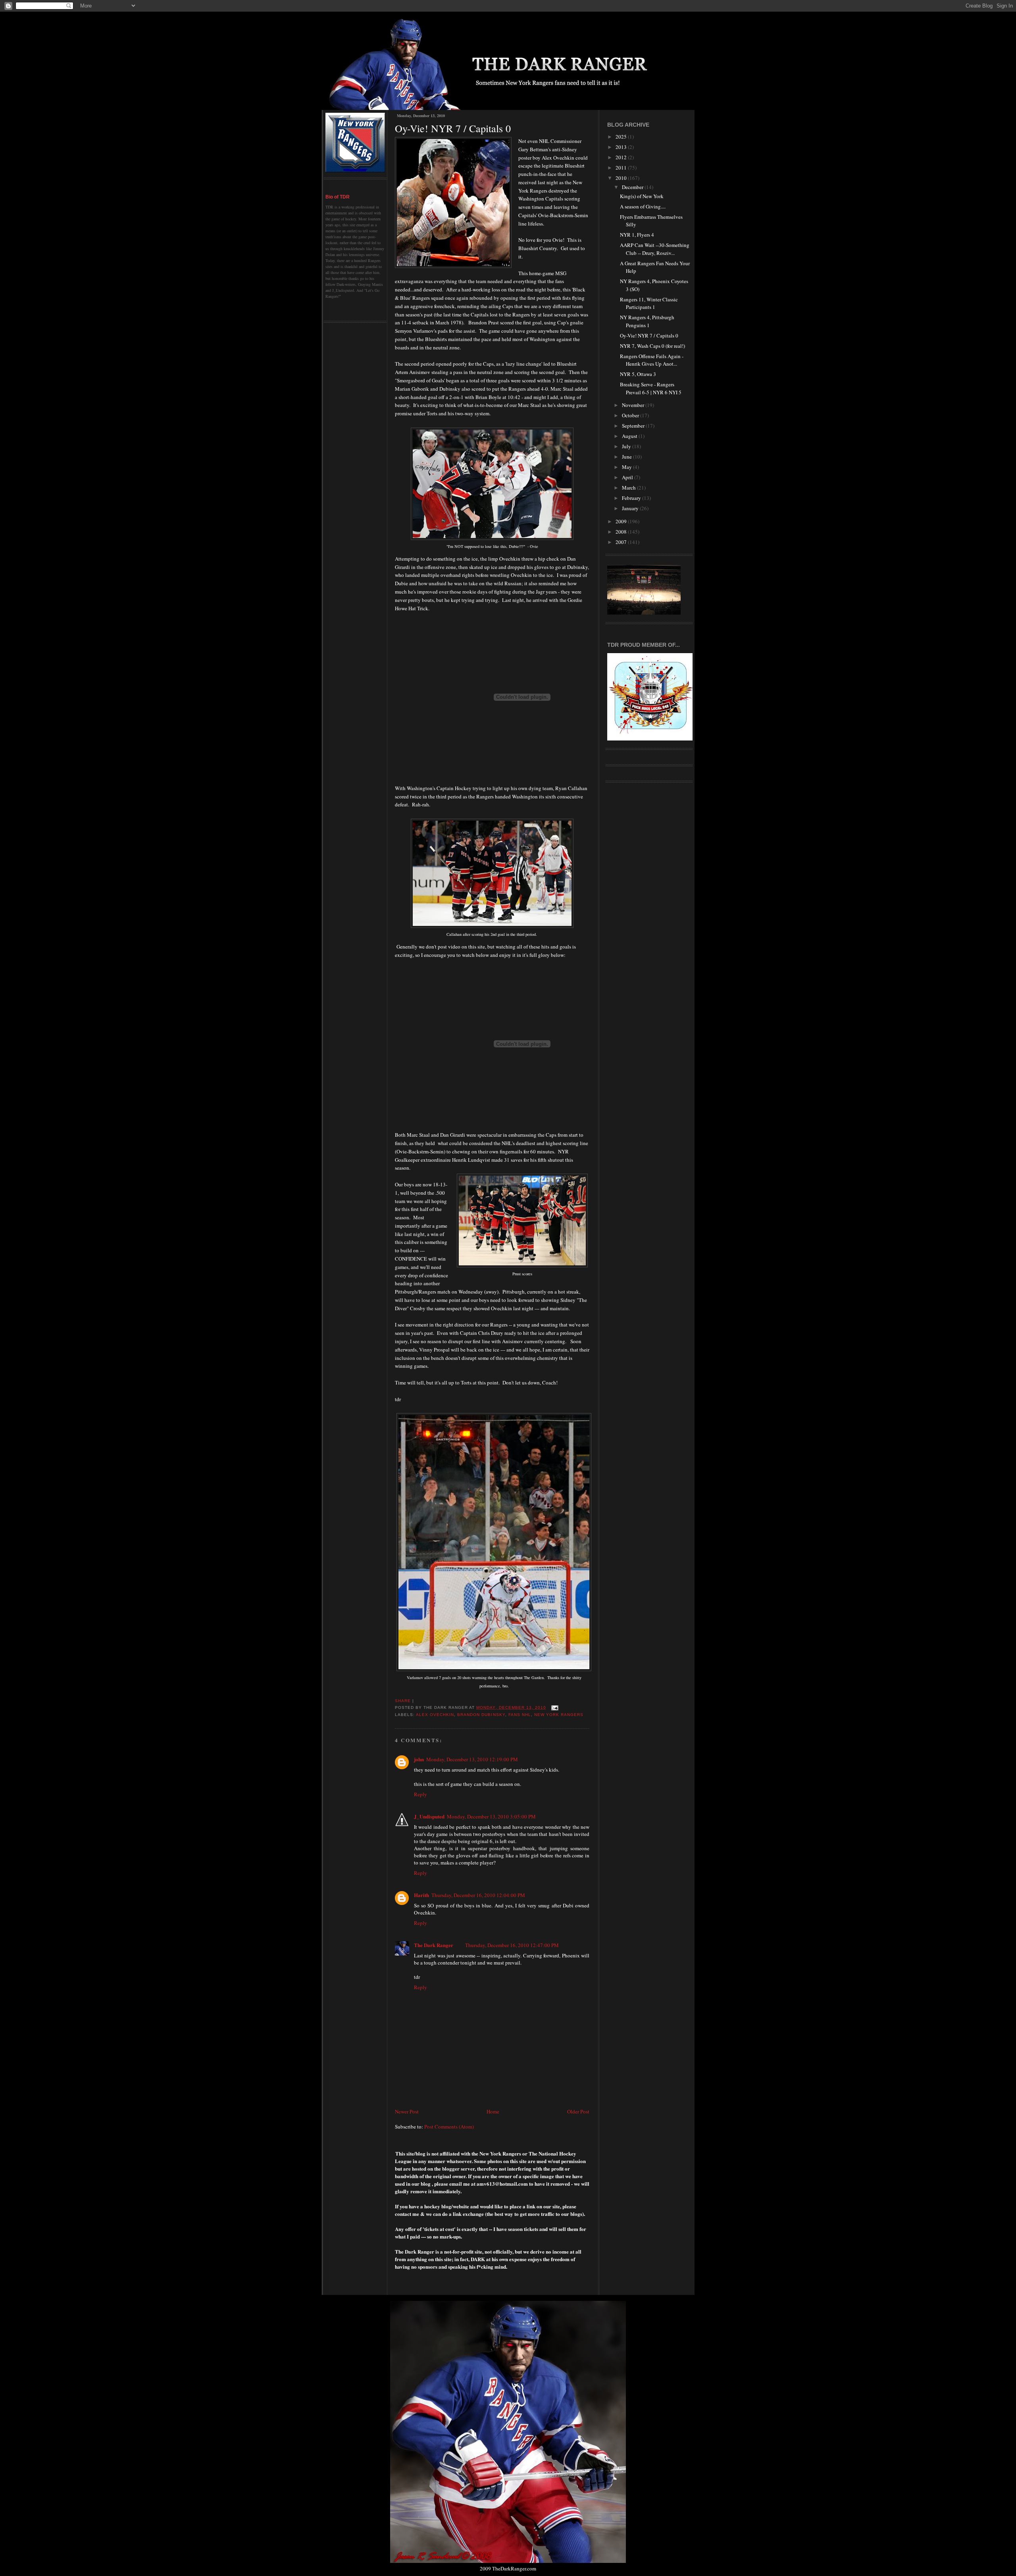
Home (493, 2111)
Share (403, 1701)
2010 (622, 178)
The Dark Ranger (434, 1945)
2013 (622, 147)
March (629, 488)
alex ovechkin (435, 1715)
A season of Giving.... (643, 206)
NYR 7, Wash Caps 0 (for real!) (652, 346)
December (633, 187)
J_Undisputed (429, 1816)
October (631, 415)
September (634, 426)
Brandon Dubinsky (481, 1715)
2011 (622, 168)
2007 (622, 542)
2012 (622, 157)
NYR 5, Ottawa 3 (638, 374)
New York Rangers (559, 1715)
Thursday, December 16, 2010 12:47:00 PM (512, 1945)
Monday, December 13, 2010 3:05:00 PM (491, 1816)
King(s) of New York (642, 196)
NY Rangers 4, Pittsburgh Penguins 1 (647, 321)
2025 (622, 137)
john (419, 1759)
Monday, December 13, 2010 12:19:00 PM (472, 1759)
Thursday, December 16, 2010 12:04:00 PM (478, 1895)
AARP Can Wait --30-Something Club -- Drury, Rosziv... (655, 249)
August (630, 436)
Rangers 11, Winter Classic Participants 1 (649, 303)
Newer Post (407, 2111)
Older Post (578, 2111)
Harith (421, 1895)
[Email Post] (554, 1707)
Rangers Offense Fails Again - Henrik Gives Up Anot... (652, 360)
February (632, 498)
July (627, 446)
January (631, 508)
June (627, 457)
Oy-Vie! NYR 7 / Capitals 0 (453, 128)
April (628, 477)
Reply (420, 1794)
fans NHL (520, 1715)
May (627, 467)
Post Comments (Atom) (449, 2127)
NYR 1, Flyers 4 (637, 235)
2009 (622, 521)
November (634, 405)
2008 (622, 532)
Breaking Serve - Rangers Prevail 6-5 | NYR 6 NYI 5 (651, 388)
